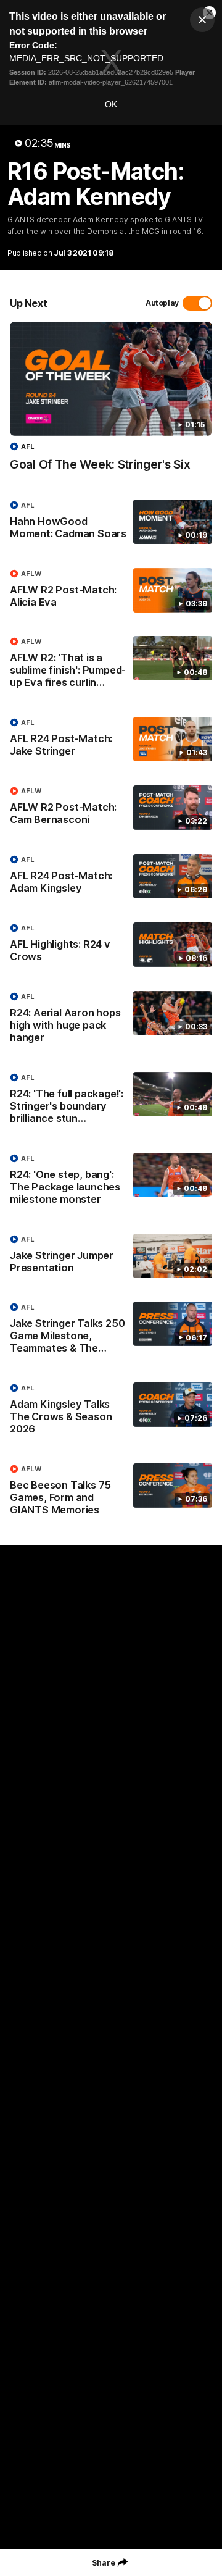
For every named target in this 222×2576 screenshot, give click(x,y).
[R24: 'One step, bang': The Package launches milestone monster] (111, 1182)
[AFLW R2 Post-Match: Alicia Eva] (111, 591)
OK (111, 104)
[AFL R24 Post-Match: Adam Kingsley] (111, 877)
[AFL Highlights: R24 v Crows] (111, 945)
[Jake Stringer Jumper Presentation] (111, 1257)
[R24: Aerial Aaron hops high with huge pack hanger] (111, 1020)
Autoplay (162, 303)
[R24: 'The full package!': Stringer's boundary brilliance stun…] (111, 1101)
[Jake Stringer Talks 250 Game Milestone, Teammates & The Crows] (111, 1331)
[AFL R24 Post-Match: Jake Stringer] (111, 740)
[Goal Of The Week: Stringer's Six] (111, 403)
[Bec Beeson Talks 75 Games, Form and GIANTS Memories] (111, 1492)
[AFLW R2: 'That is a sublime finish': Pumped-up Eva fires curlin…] (111, 665)
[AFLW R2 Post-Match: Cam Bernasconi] (111, 808)
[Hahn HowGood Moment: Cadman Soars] (111, 522)
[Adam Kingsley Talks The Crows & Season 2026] (111, 1411)
